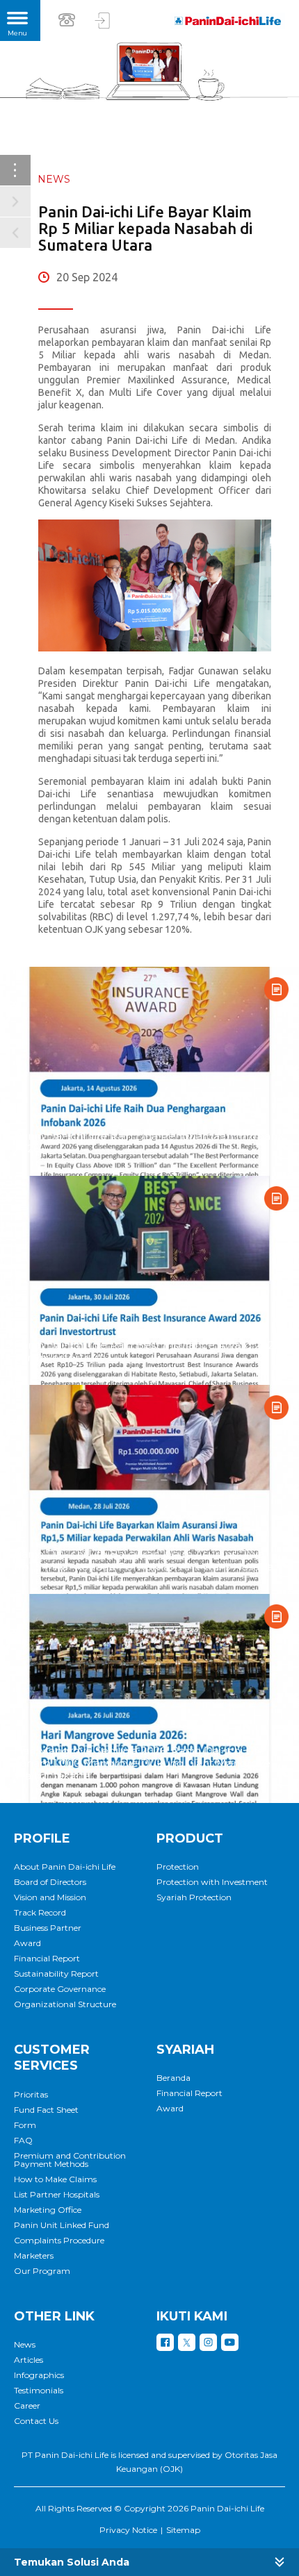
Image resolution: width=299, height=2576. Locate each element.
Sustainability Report (56, 1974)
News (25, 2345)
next (15, 201)
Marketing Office (48, 2210)
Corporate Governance (60, 1989)
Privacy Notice (128, 2530)
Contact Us (36, 2421)
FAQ (23, 2141)
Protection (178, 1867)
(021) (69, 19)
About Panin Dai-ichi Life (65, 1867)
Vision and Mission (50, 1897)
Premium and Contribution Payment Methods (70, 2160)
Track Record (40, 1913)
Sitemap (183, 2530)
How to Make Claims (55, 2179)
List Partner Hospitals (57, 2195)
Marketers (34, 2256)
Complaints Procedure (59, 2241)
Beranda (173, 2078)
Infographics (39, 2375)
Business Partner (48, 1928)
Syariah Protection (194, 1897)
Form (25, 2125)
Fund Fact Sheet (46, 2110)
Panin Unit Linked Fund (62, 2225)
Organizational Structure (65, 2004)
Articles (29, 2360)
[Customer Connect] (103, 20)
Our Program (42, 2271)
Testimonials (39, 2391)
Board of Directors (50, 1882)
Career (27, 2406)
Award (27, 1943)
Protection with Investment (212, 1882)
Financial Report (47, 1959)
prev (15, 233)
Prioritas (31, 2095)
